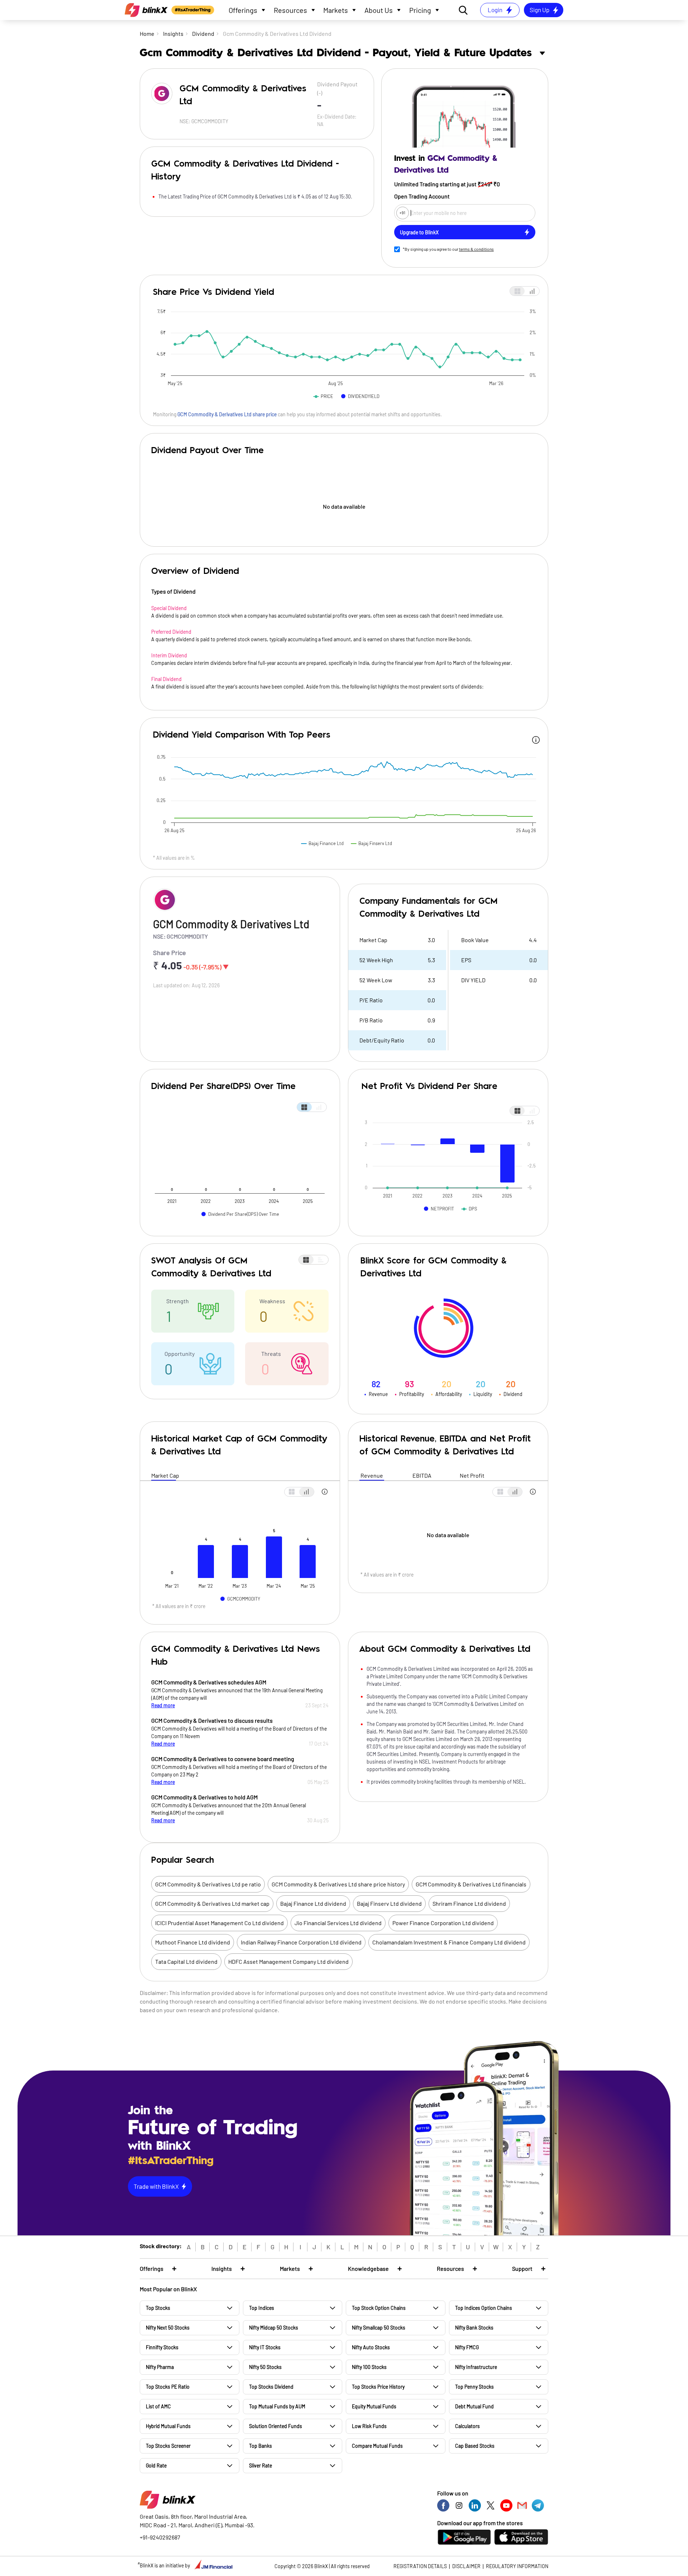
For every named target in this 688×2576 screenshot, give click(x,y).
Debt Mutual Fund (474, 2406)
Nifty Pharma (160, 2367)
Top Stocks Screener (168, 2446)
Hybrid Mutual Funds (168, 2426)
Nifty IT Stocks (265, 2347)
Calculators (467, 2426)
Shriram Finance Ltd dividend (469, 1903)
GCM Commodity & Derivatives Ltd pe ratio (208, 1884)
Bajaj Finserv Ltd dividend (389, 1903)
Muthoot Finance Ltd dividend (193, 1942)
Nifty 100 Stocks (369, 2367)
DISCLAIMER (466, 2566)
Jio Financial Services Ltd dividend (338, 1923)
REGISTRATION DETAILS (420, 2566)
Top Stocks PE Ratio (168, 2387)
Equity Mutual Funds (374, 2406)
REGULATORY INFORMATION (517, 2566)
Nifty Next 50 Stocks (168, 2328)
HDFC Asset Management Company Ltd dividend (288, 1961)
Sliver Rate (261, 2465)
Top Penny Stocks (474, 2387)
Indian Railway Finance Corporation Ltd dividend (301, 1942)
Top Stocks (158, 2308)
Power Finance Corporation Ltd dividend (443, 1923)
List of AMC (158, 2406)
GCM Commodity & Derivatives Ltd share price (227, 414)
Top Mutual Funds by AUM (277, 2406)
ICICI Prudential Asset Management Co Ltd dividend (219, 1923)
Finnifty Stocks (162, 2347)
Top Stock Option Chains (379, 2308)
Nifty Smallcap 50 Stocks (379, 2328)
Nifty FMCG (467, 2347)
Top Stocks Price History (378, 2387)
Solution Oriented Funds (276, 2426)
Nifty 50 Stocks (265, 2367)
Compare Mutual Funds (377, 2446)
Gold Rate (156, 2465)
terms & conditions (476, 249)
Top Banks (261, 2446)
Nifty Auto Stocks (371, 2347)
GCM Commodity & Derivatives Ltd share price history (338, 1884)
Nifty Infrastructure (476, 2367)
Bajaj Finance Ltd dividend (313, 1903)
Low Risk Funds (369, 2426)
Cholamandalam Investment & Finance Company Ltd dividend (449, 1942)
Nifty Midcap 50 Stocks (274, 2328)
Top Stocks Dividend (271, 2387)
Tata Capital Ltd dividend (186, 1961)
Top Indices (262, 2308)
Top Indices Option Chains (484, 2308)
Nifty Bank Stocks (474, 2328)
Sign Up (539, 10)
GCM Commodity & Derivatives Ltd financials (471, 1884)
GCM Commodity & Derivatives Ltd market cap (212, 1903)
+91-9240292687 (160, 2537)
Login (495, 10)
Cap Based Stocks (475, 2446)
